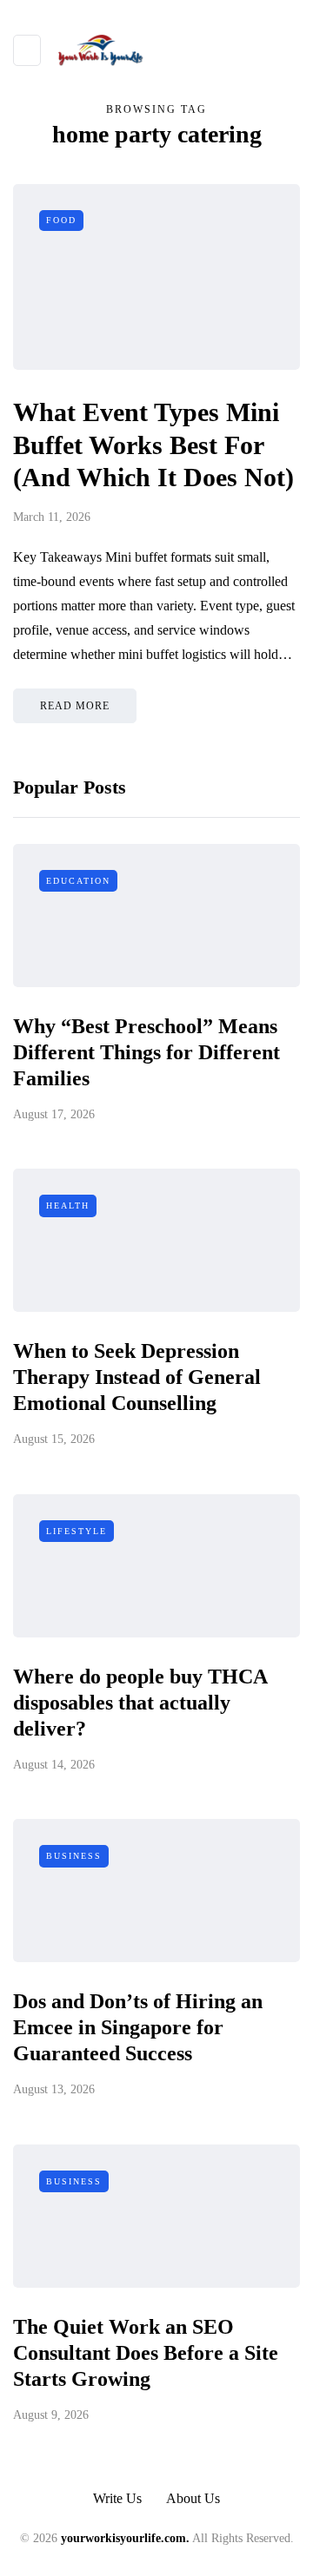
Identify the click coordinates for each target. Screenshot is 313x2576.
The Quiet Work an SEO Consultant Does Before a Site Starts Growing (146, 2353)
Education (78, 881)
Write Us (117, 2498)
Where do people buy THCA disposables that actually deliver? (140, 1703)
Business (74, 1856)
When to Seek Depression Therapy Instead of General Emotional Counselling (137, 1377)
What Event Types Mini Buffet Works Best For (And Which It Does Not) (153, 445)
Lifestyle (77, 1531)
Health (68, 1206)
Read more (75, 706)
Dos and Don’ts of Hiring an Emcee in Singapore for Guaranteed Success (138, 2027)
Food (61, 220)
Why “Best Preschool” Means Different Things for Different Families (147, 1052)
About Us (193, 2498)
